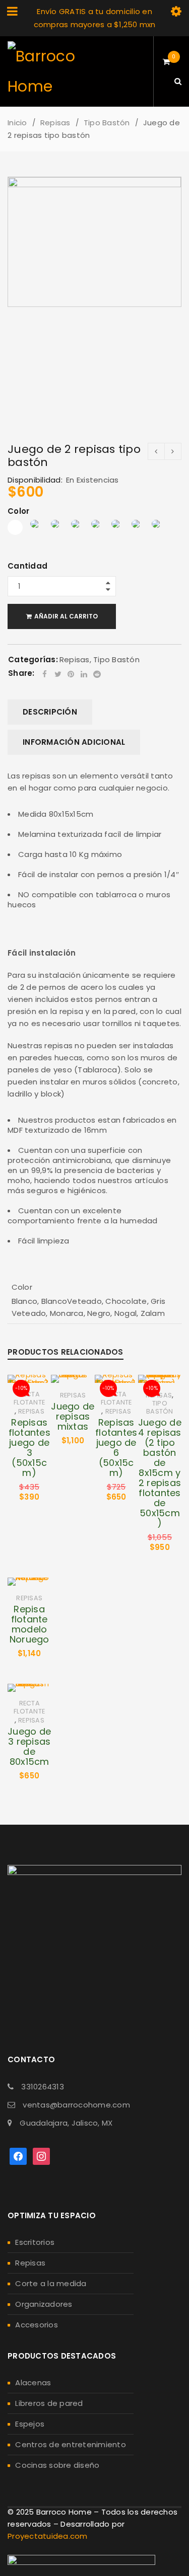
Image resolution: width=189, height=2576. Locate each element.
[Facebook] (18, 2156)
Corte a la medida (51, 2283)
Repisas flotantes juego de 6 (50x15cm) (116, 1448)
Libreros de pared (49, 2403)
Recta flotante (29, 1398)
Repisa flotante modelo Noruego (29, 1624)
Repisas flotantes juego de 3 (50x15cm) (29, 1448)
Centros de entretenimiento (71, 2444)
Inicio (17, 123)
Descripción (50, 712)
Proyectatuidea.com (48, 2536)
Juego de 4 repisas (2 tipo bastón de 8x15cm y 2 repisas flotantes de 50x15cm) (160, 1473)
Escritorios (35, 2242)
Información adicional (74, 742)
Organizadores (44, 2304)
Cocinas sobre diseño (57, 2465)
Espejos (30, 2424)
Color (18, 512)
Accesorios (37, 2325)
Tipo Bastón (107, 123)
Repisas (55, 123)
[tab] (50, 712)
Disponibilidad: (35, 480)
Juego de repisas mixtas (73, 1416)
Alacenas (33, 2383)
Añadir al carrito (66, 616)
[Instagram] (41, 2156)
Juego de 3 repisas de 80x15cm (29, 1746)
